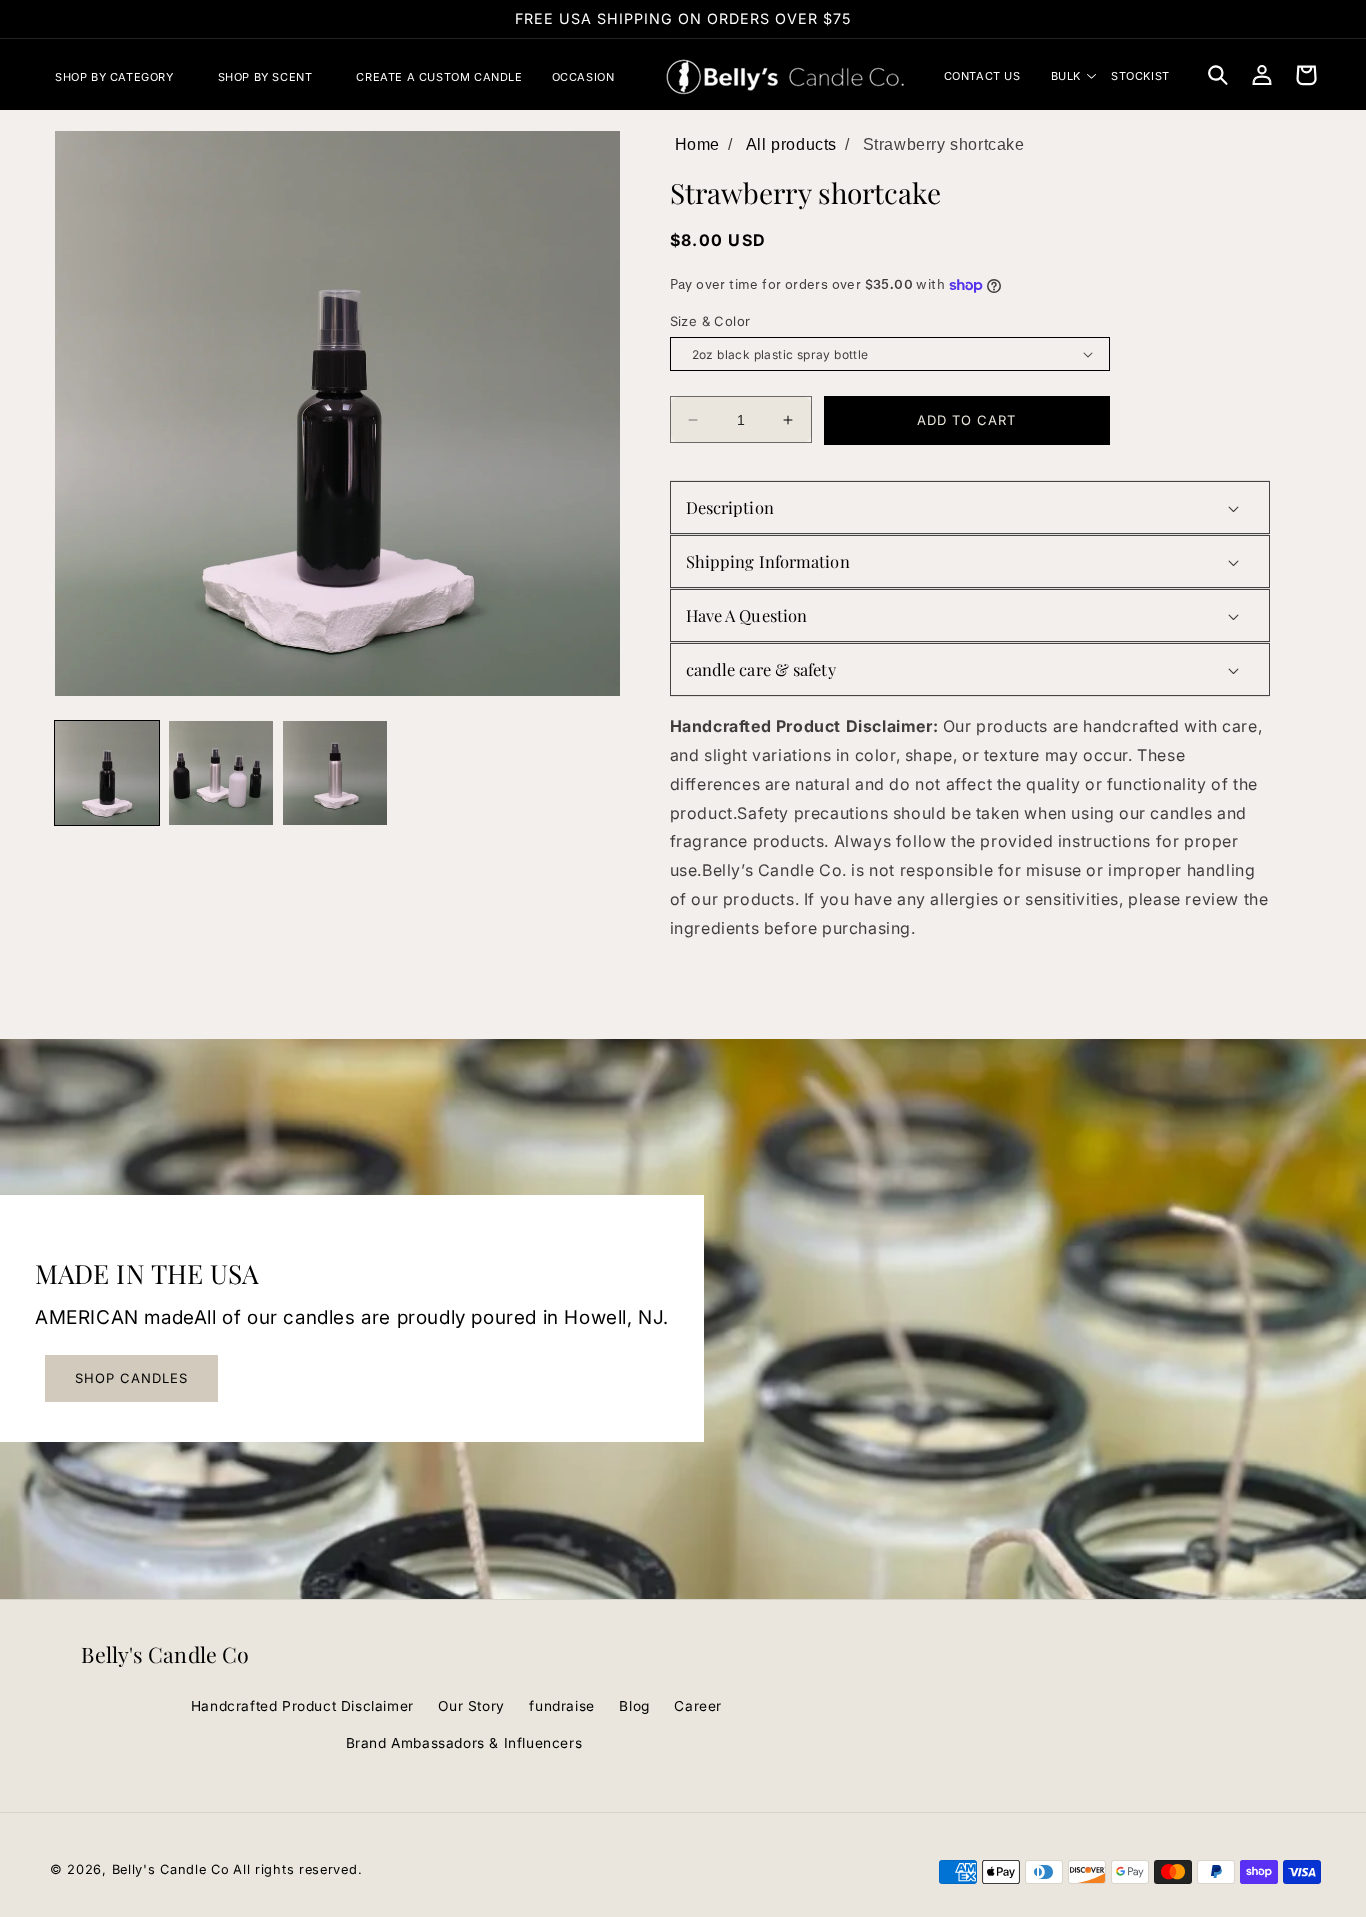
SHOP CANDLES (131, 1378)
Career (698, 1706)
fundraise (561, 1706)
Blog (634, 1706)
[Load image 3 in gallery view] (335, 773)
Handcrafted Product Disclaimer (302, 1706)
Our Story (471, 1706)
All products (791, 144)
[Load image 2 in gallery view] (221, 773)
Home (697, 144)
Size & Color (710, 321)
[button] (122, 77)
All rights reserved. (297, 1869)
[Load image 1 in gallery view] (107, 773)
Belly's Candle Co (171, 1869)
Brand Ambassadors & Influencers (464, 1743)
